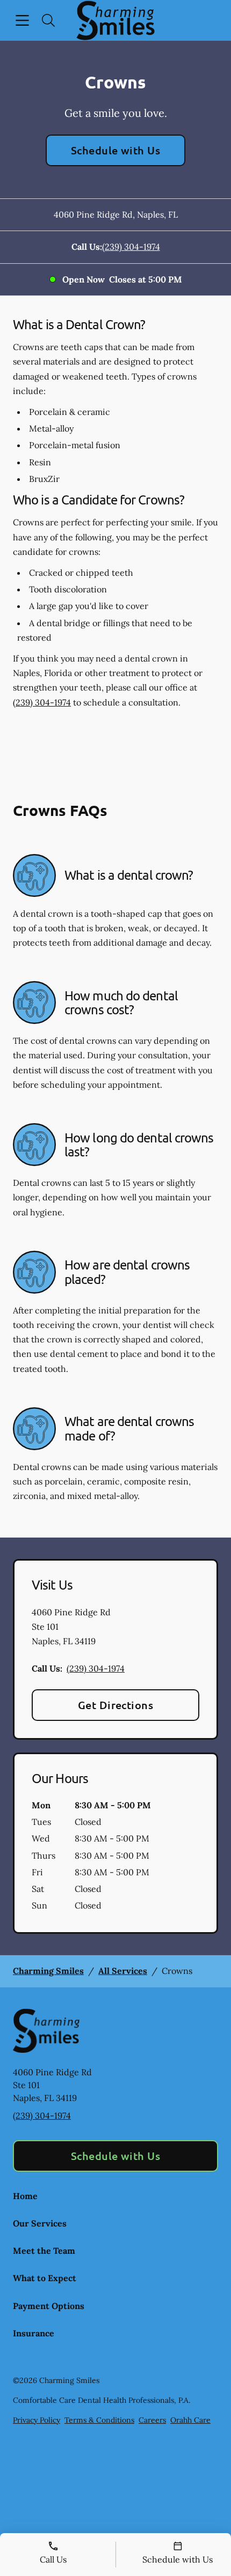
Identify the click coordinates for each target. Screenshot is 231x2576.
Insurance (34, 2333)
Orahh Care (190, 2420)
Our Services (40, 2223)
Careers (152, 2420)
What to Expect (45, 2278)
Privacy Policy (37, 2420)
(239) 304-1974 (131, 247)
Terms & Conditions (99, 2420)
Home (25, 2196)
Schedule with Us (116, 150)
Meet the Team (44, 2251)
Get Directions (116, 1705)
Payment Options (49, 2306)
